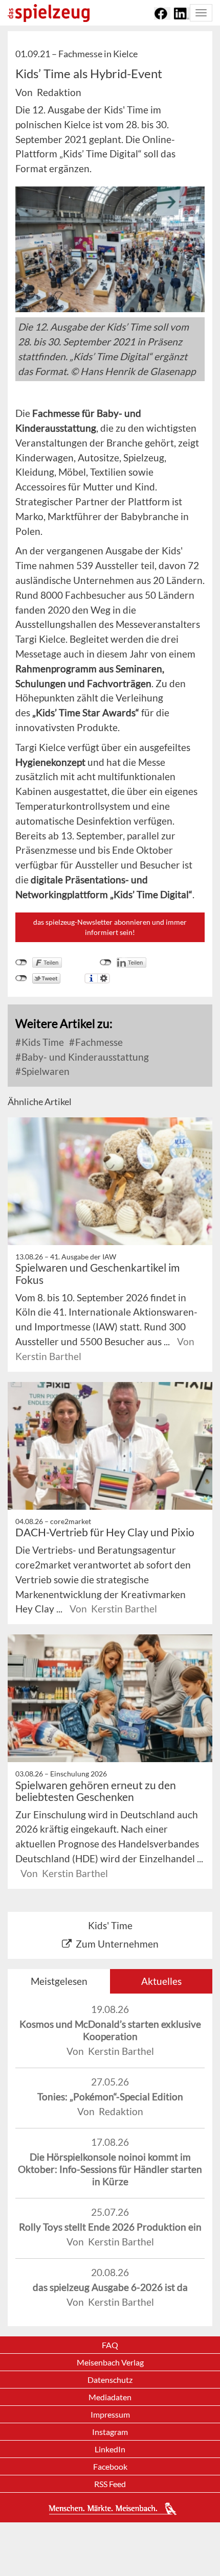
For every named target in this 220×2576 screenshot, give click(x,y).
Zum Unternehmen (117, 1944)
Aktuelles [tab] (161, 1981)
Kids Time (42, 1042)
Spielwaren (45, 1071)
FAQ (110, 2345)
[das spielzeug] (49, 13)
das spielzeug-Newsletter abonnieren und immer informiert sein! (110, 927)
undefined (106, 963)
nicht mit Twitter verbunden (21, 978)
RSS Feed (110, 2484)
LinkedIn (110, 2449)
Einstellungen (104, 978)
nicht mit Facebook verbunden (21, 963)
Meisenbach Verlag (110, 2362)
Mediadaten (110, 2397)
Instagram (110, 2432)
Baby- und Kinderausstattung (84, 1057)
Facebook (110, 2466)
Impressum (110, 2414)
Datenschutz (110, 2380)
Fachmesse (98, 1042)
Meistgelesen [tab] (59, 1981)
